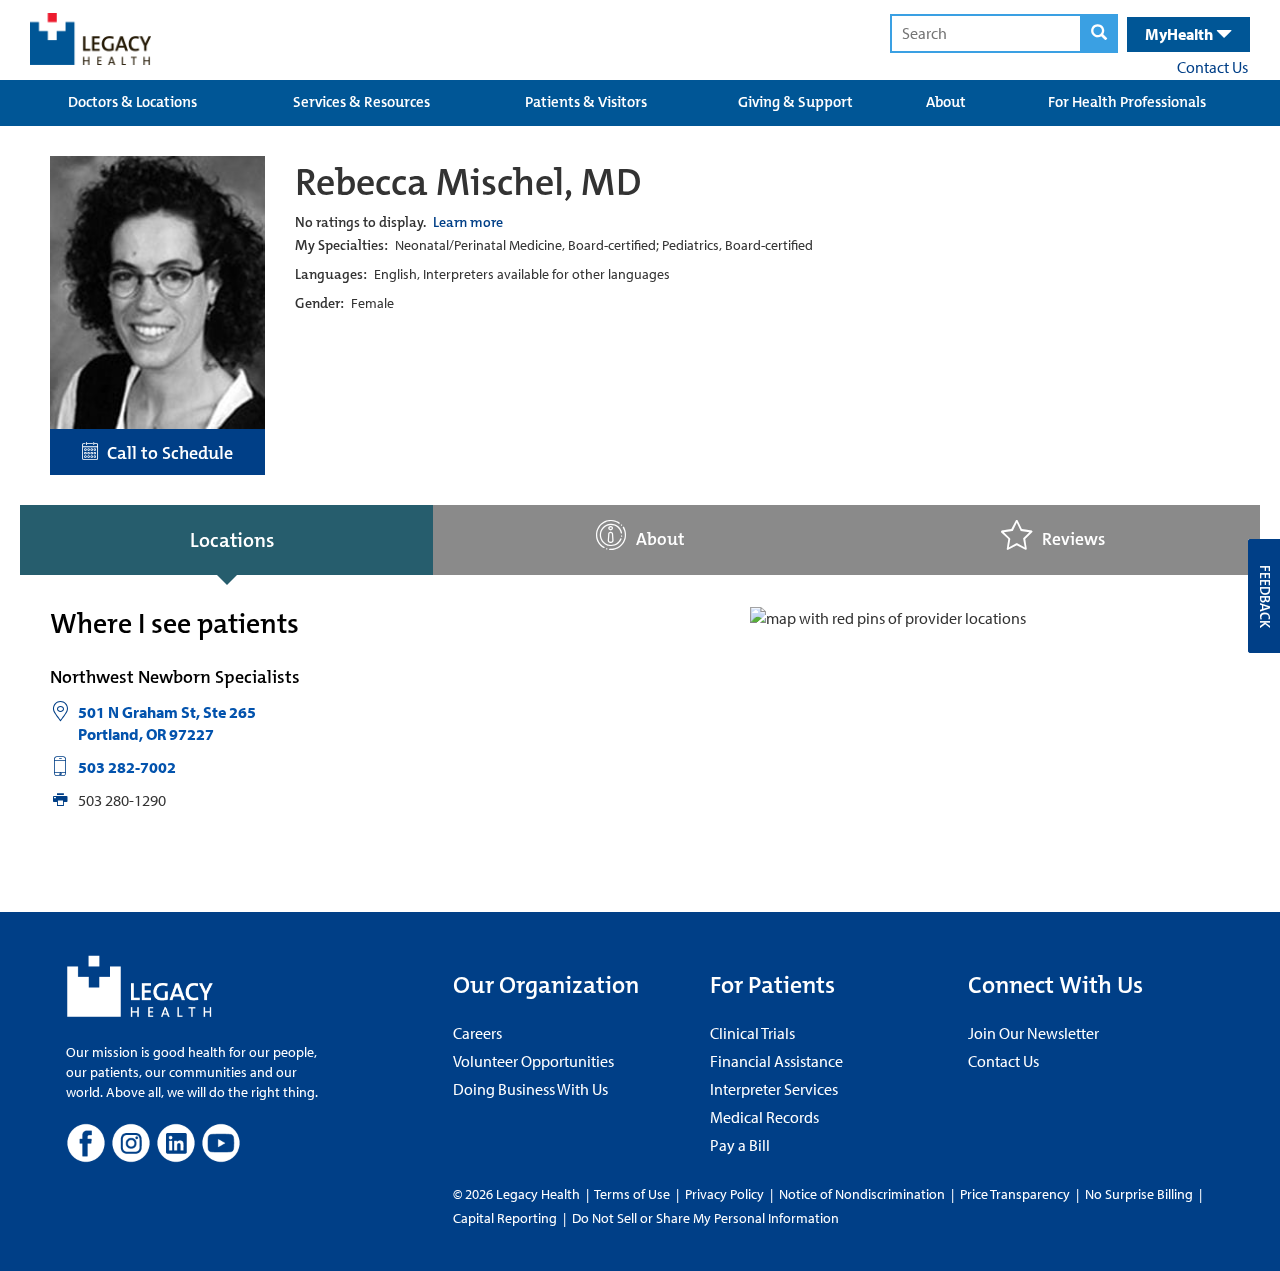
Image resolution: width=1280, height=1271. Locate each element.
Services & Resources (361, 102)
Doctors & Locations (132, 102)
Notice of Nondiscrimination (862, 1194)
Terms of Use (633, 1194)
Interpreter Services (774, 1089)
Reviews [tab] (1073, 539)
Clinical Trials (752, 1033)
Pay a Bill (740, 1145)
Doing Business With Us (530, 1089)
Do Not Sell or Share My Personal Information (705, 1218)
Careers (477, 1033)
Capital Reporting (505, 1218)
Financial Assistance (776, 1061)
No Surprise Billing (1139, 1194)
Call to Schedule (166, 453)
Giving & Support (795, 102)
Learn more (468, 222)
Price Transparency (1015, 1194)
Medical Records (764, 1117)
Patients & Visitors (586, 102)
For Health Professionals (1127, 102)
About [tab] (660, 539)
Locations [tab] (232, 540)
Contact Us (1212, 67)
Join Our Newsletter (1033, 1033)
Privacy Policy (724, 1194)
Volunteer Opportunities (533, 1061)
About (946, 102)
